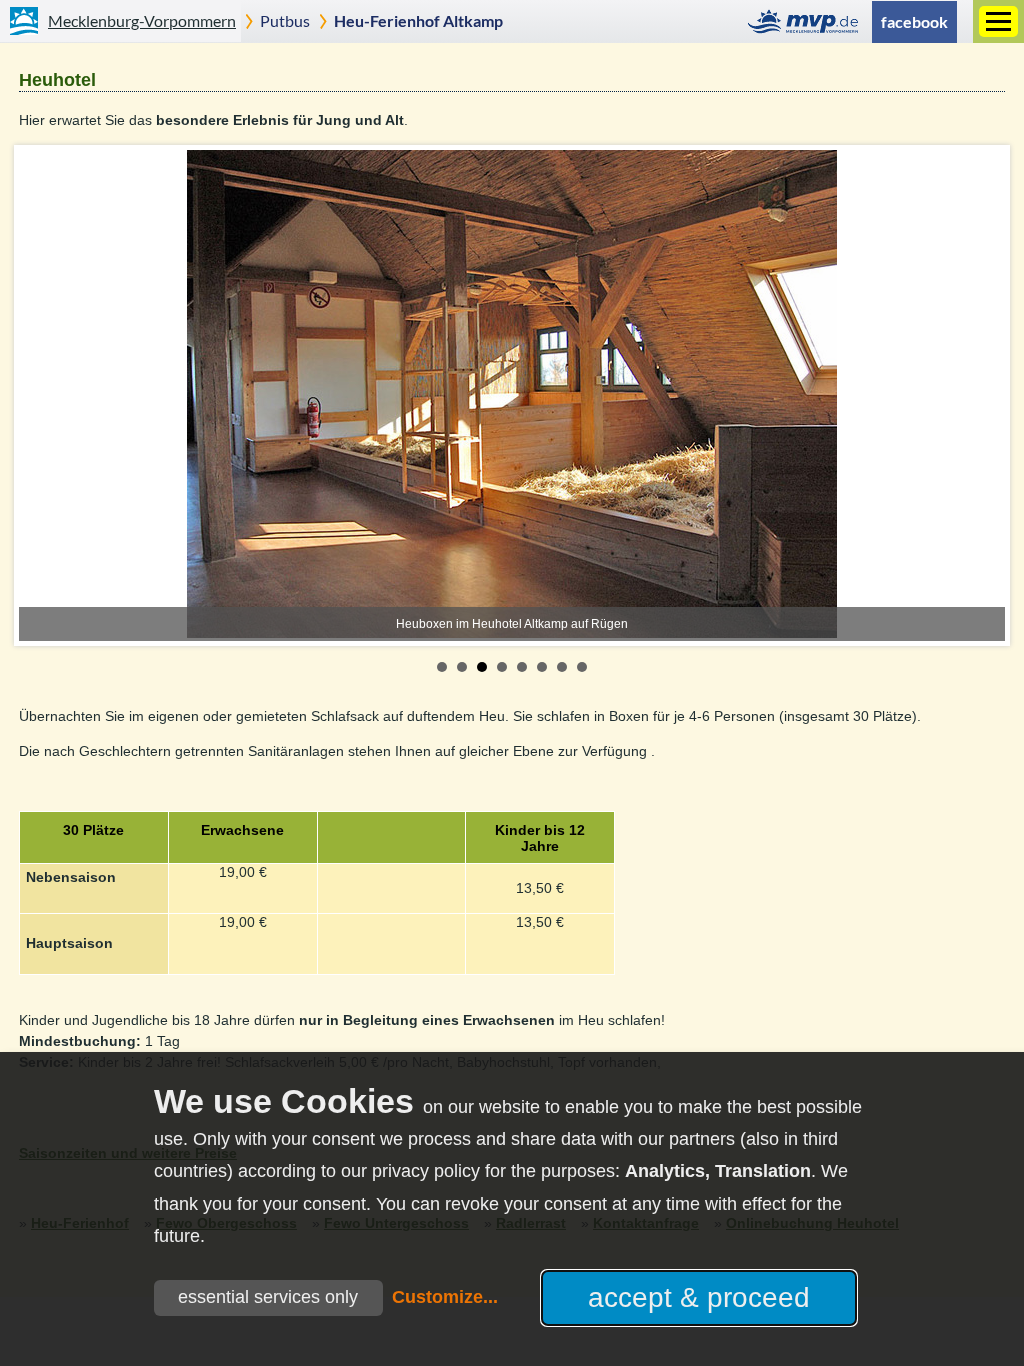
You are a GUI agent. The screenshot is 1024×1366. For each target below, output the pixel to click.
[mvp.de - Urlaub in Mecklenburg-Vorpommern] (808, 21)
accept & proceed (699, 1297)
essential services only (268, 1297)
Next (979, 396)
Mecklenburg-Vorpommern (142, 20)
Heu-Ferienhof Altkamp (418, 20)
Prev (45, 396)
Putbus (285, 20)
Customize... (445, 1297)
